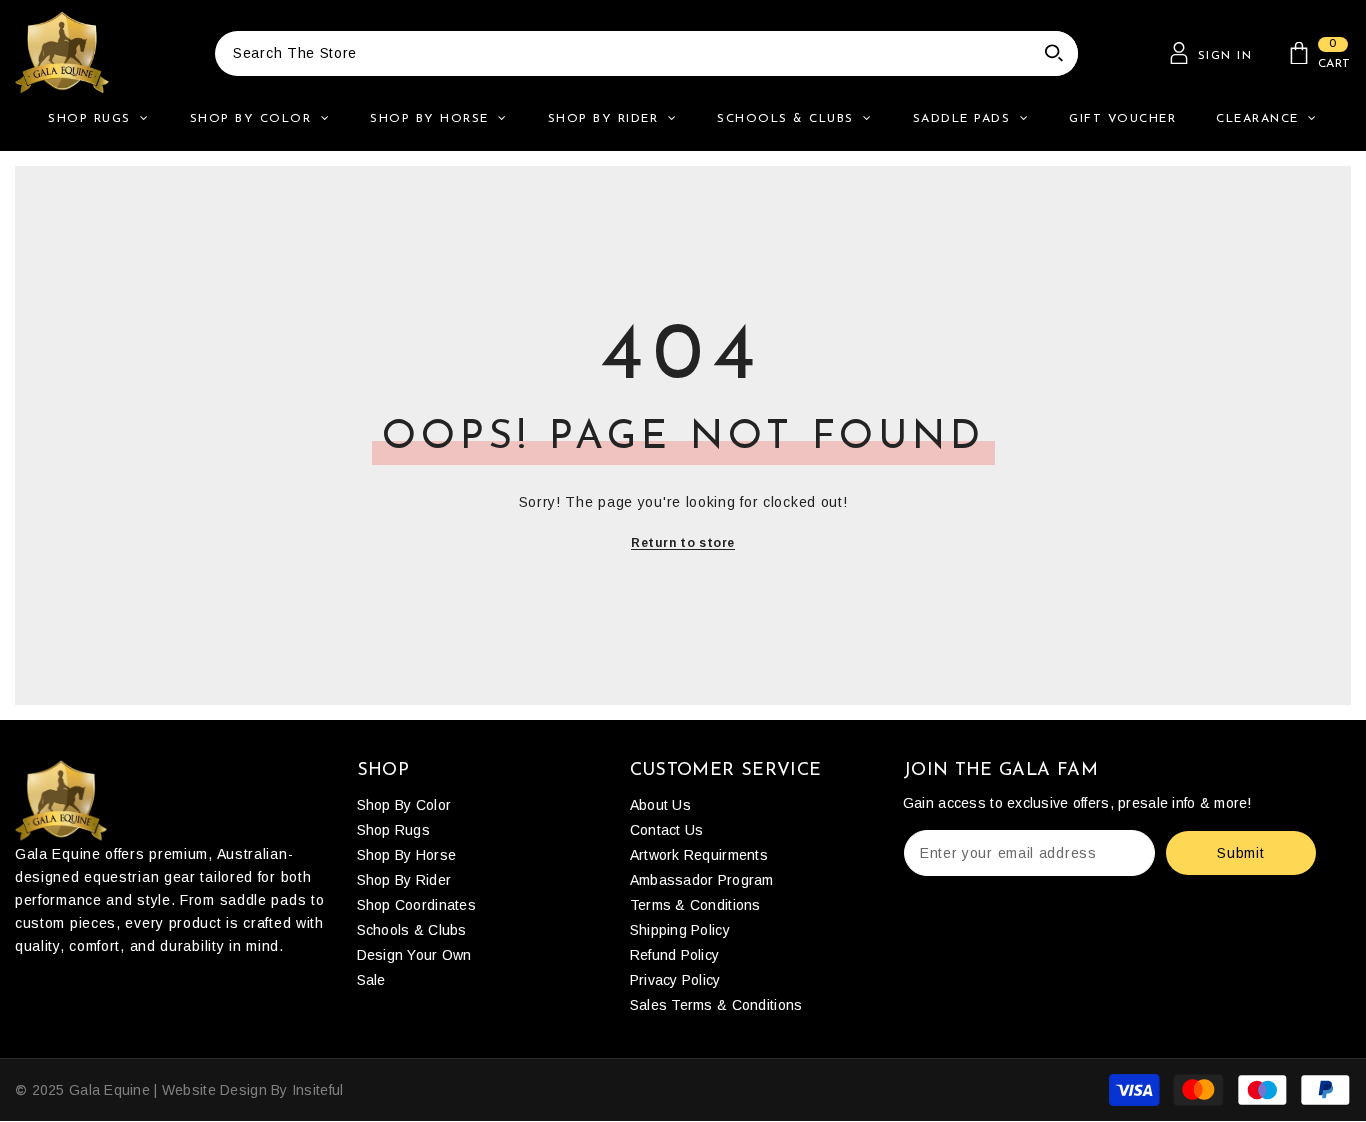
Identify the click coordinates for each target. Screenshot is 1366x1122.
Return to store (683, 543)
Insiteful (318, 1090)
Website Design (214, 1090)
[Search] (646, 53)
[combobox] (622, 53)
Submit (1240, 853)
